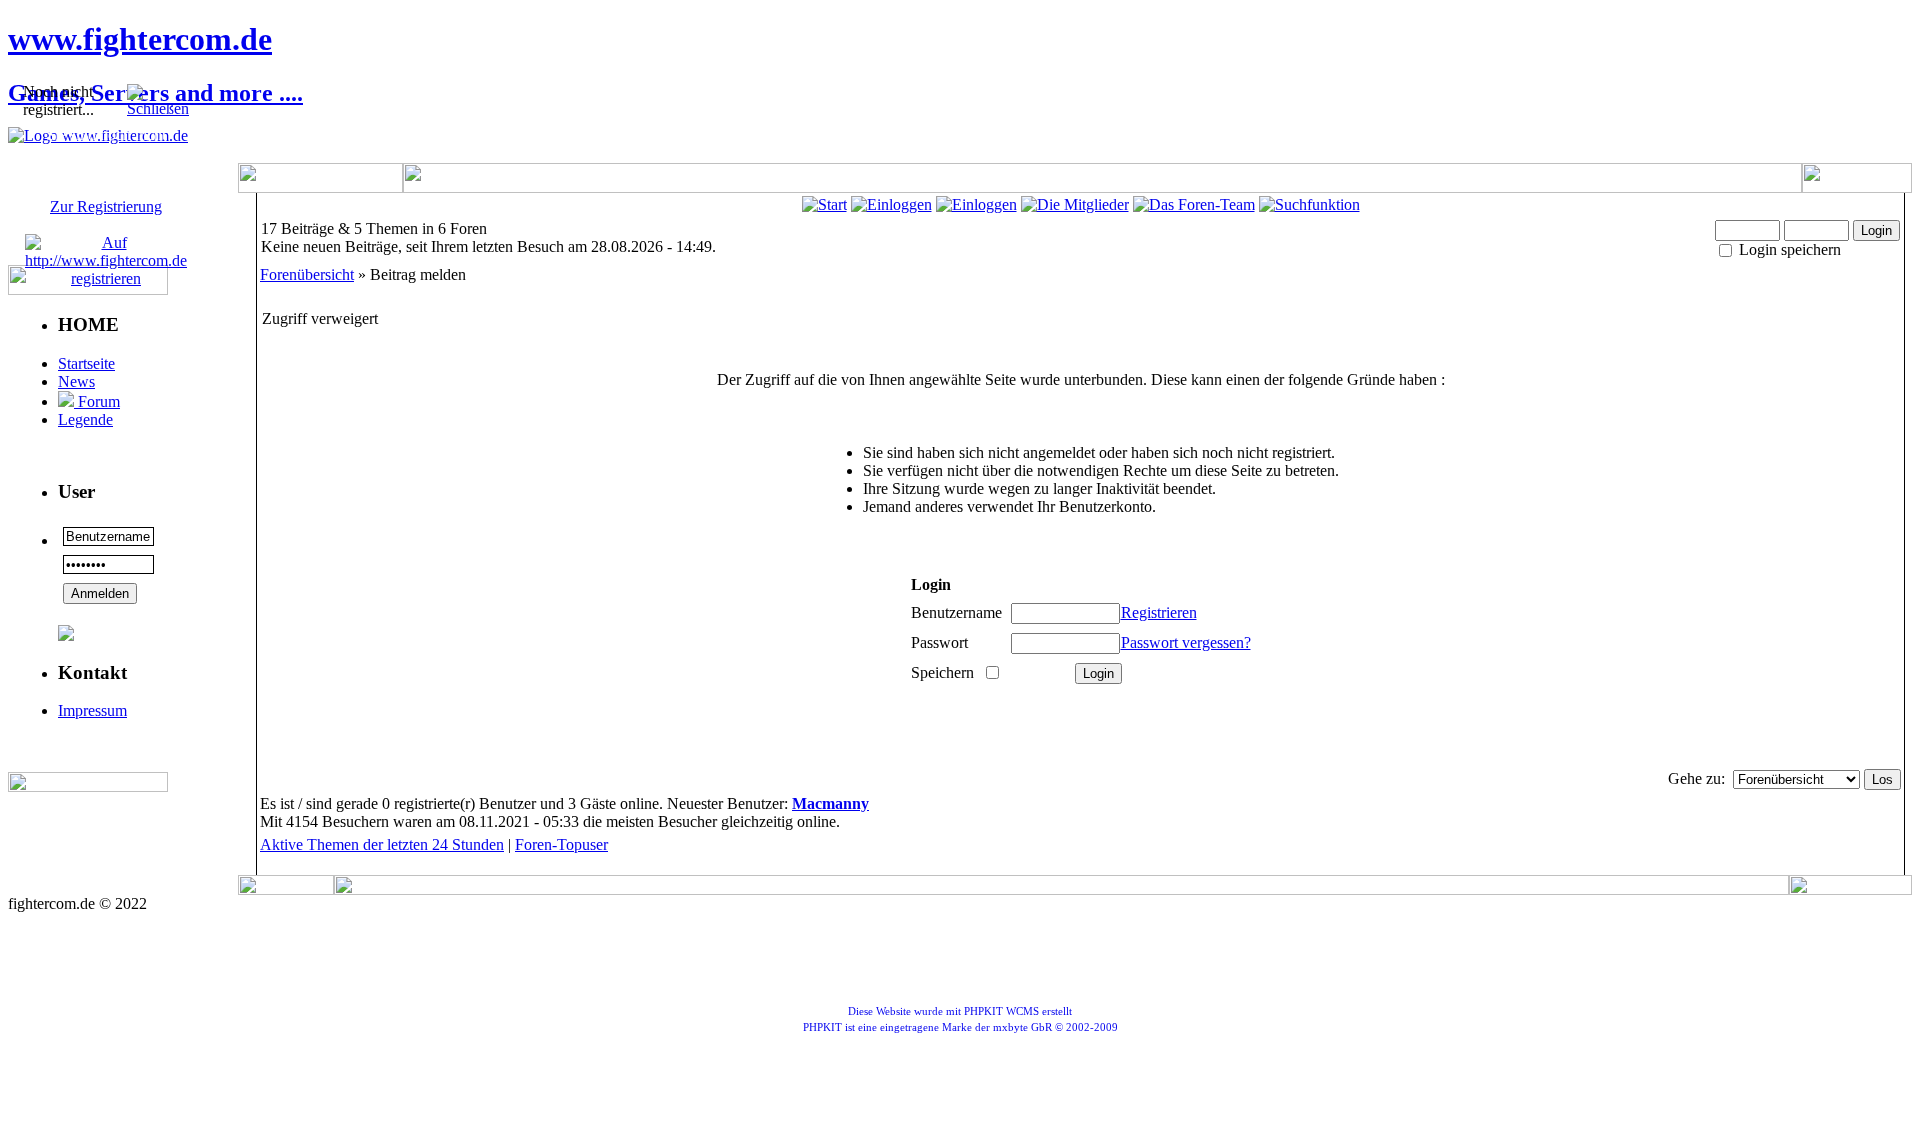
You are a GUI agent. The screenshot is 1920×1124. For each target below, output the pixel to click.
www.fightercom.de (140, 39)
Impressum (92, 710)
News (76, 381)
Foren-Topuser (561, 844)
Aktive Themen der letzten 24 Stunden (382, 844)
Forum (97, 401)
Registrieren (1159, 612)
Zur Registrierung (106, 206)
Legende (85, 419)
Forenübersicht (307, 274)
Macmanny (830, 803)
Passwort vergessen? (1186, 642)
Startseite (86, 363)
